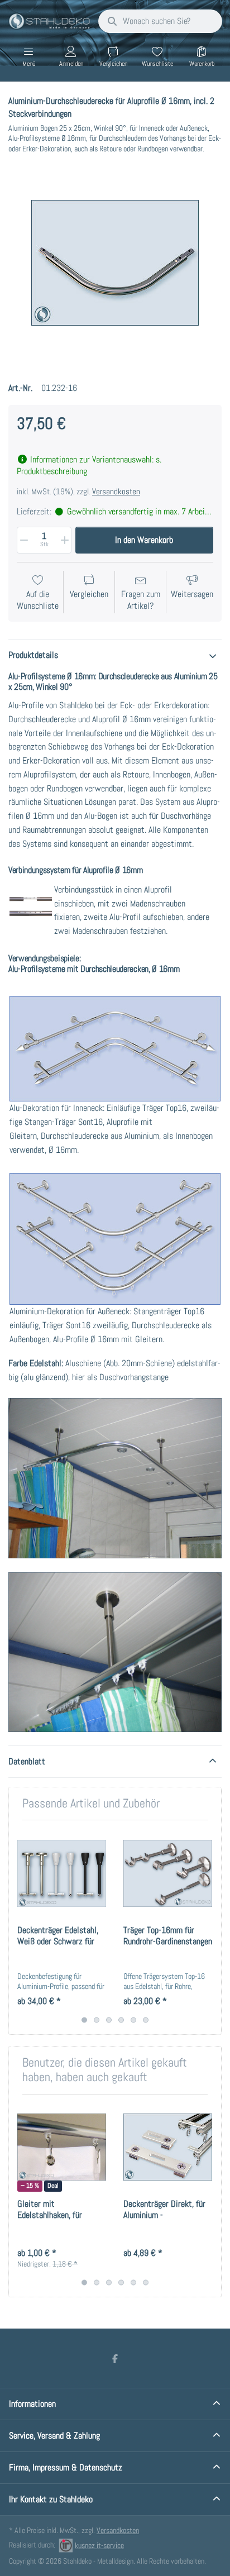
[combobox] (160, 21)
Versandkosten (116, 492)
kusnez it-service (99, 2545)
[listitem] (115, 263)
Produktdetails (33, 655)
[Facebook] (115, 2359)
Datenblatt (27, 1761)
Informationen (32, 2404)
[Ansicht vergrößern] (115, 263)
